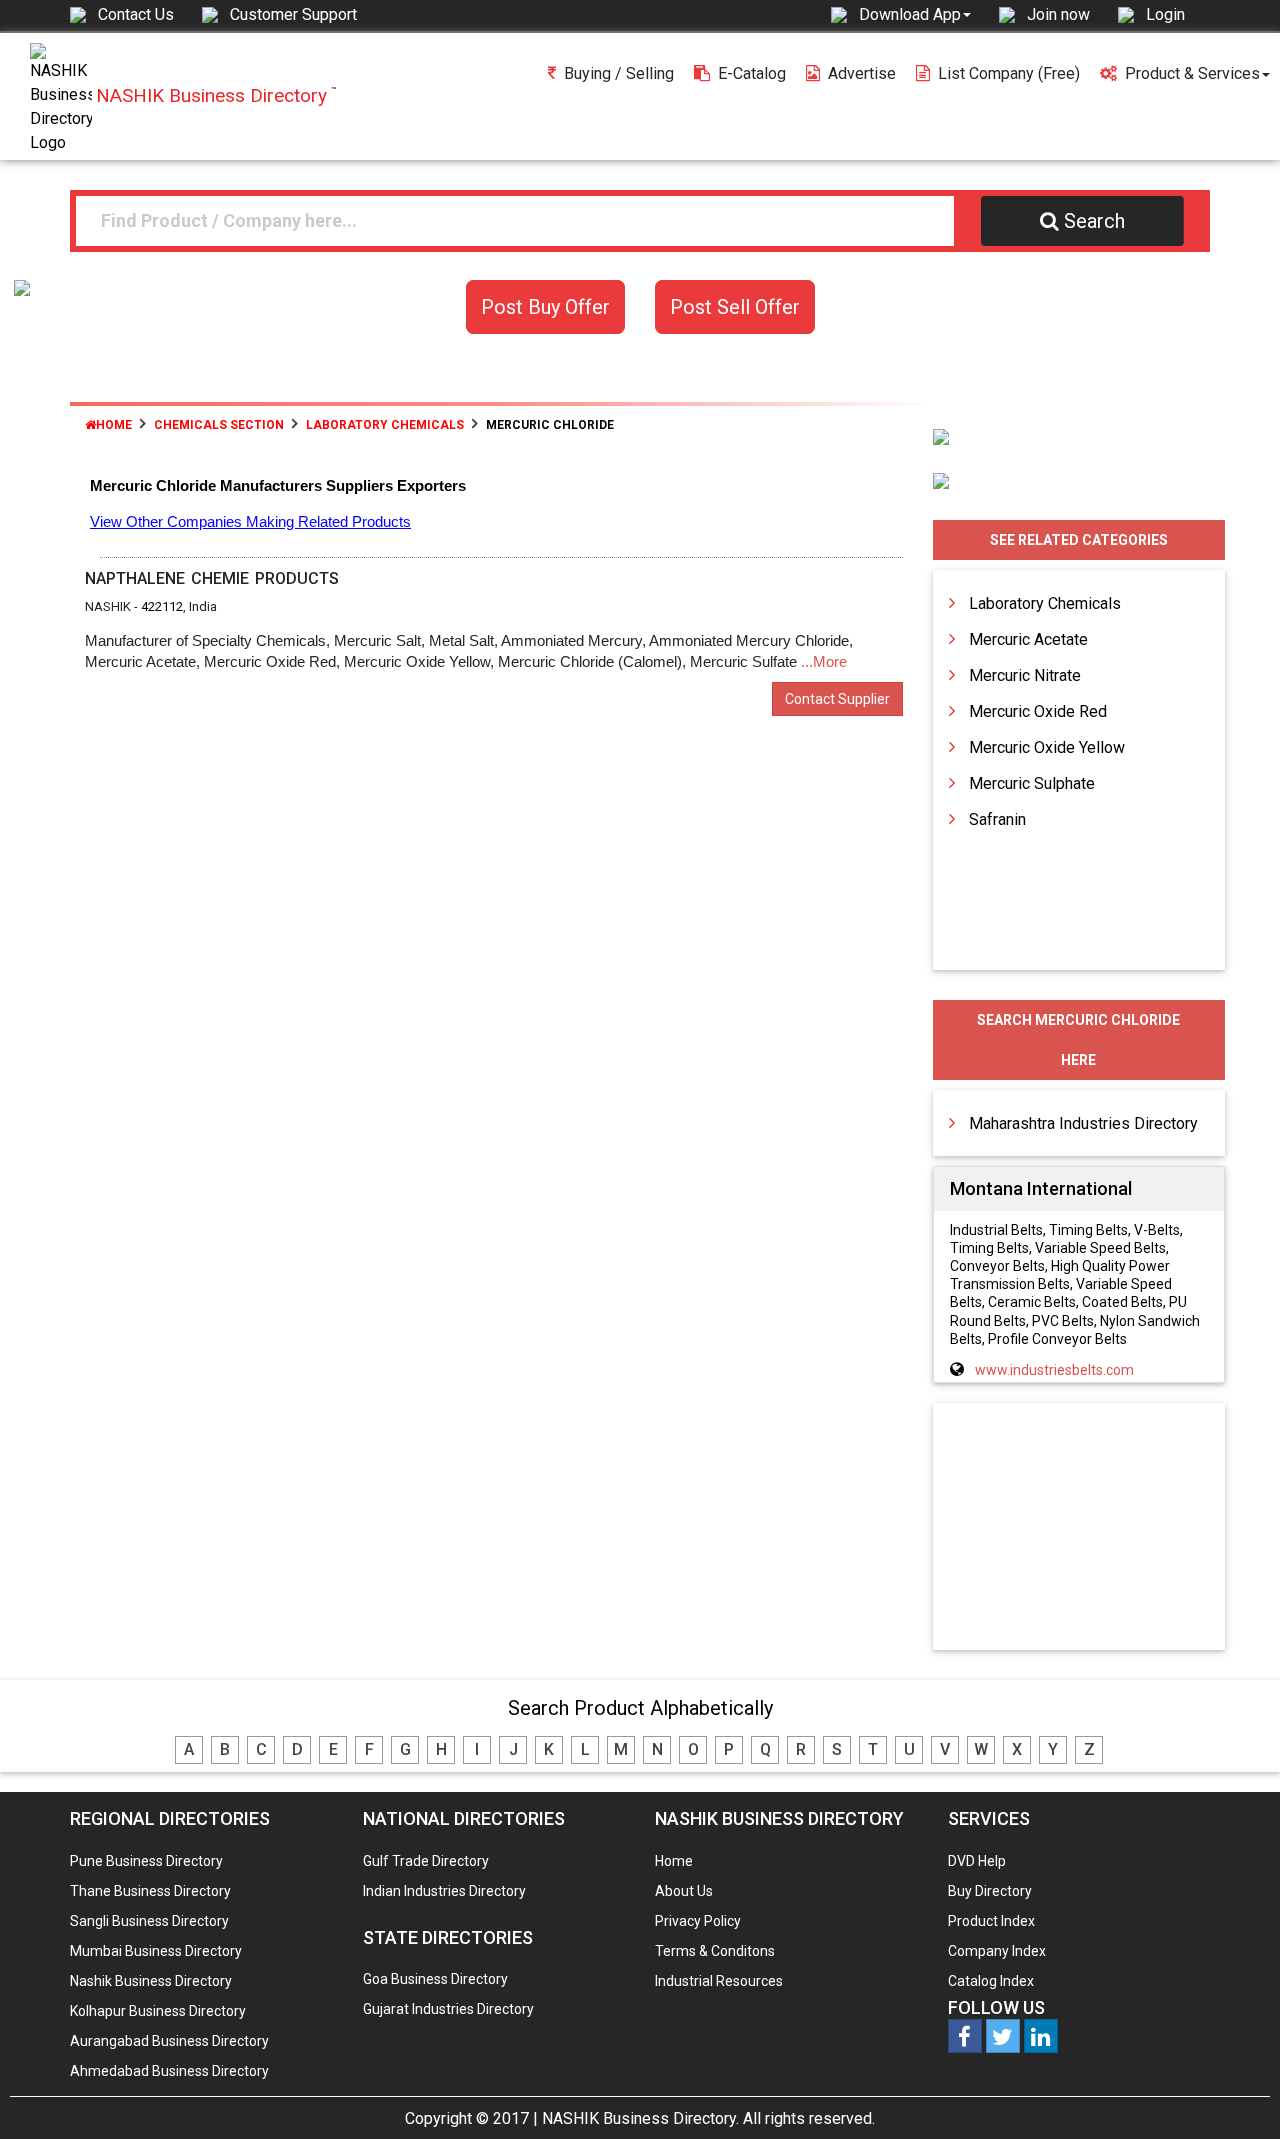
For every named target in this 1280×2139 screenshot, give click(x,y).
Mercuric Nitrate (1025, 675)
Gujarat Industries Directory (448, 2009)
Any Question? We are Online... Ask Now (1234, 2092)
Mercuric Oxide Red (1038, 711)
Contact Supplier (837, 699)
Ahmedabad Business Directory (169, 2071)
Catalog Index (991, 1981)
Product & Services (1192, 73)
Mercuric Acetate (1028, 639)
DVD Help (977, 1861)
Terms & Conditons (715, 1951)
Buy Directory (990, 1891)
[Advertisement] (1079, 1528)
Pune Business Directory (146, 1861)
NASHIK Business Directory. (640, 2118)
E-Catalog (752, 73)
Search (1094, 221)
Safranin (997, 819)
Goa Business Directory (435, 1979)
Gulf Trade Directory (426, 1861)
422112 (162, 606)
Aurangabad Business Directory (169, 2041)
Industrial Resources (719, 1981)
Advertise (862, 73)
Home (114, 425)
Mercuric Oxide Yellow (1047, 747)
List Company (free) (1009, 73)
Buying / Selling (619, 73)
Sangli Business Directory (149, 1921)
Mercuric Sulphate (1032, 783)
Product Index (991, 1921)
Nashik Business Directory (151, 1981)
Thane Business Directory (150, 1891)
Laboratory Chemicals (1045, 603)
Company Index (997, 1951)
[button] (915, 14)
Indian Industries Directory (444, 1891)
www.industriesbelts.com (1054, 1370)
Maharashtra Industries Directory (1083, 1123)
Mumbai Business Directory (156, 1951)
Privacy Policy (698, 1921)
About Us (684, 1891)
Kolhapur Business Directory (158, 2011)
